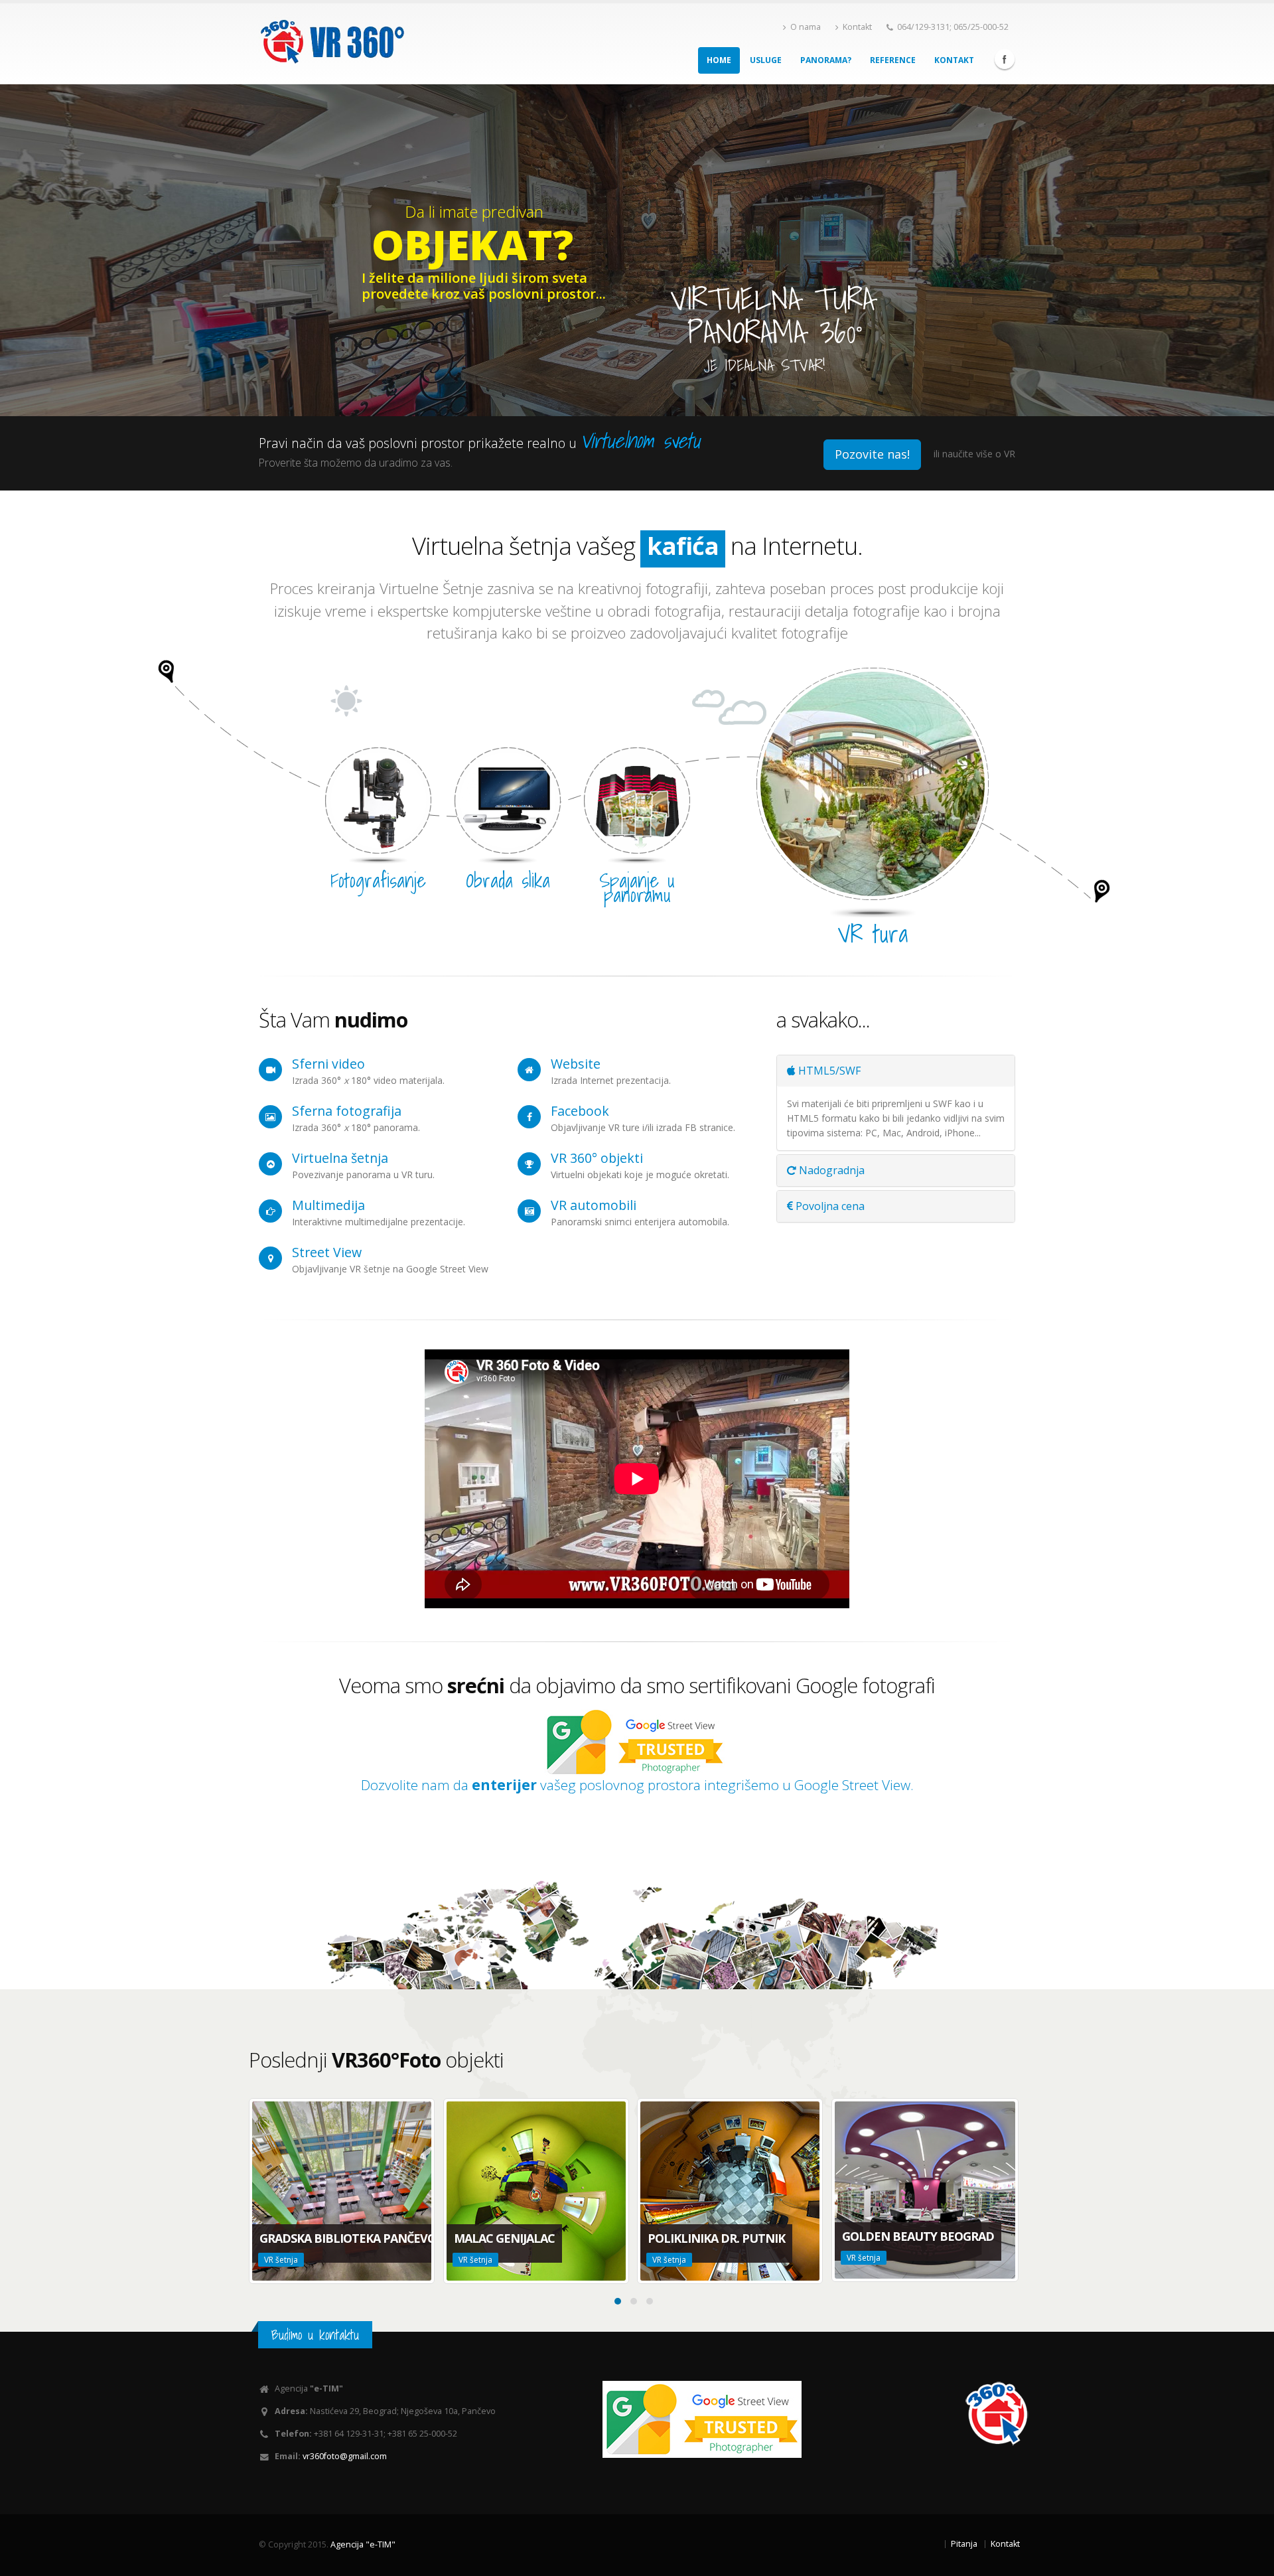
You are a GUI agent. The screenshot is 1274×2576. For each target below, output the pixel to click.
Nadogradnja (830, 1170)
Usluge (766, 60)
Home (719, 60)
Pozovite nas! (872, 454)
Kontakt (857, 27)
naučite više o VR (979, 454)
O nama (806, 27)
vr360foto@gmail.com (345, 2456)
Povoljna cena (829, 1206)
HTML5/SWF (828, 1071)
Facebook (1005, 59)
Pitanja (964, 2544)
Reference (893, 60)
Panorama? (826, 60)
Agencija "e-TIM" (363, 2544)
